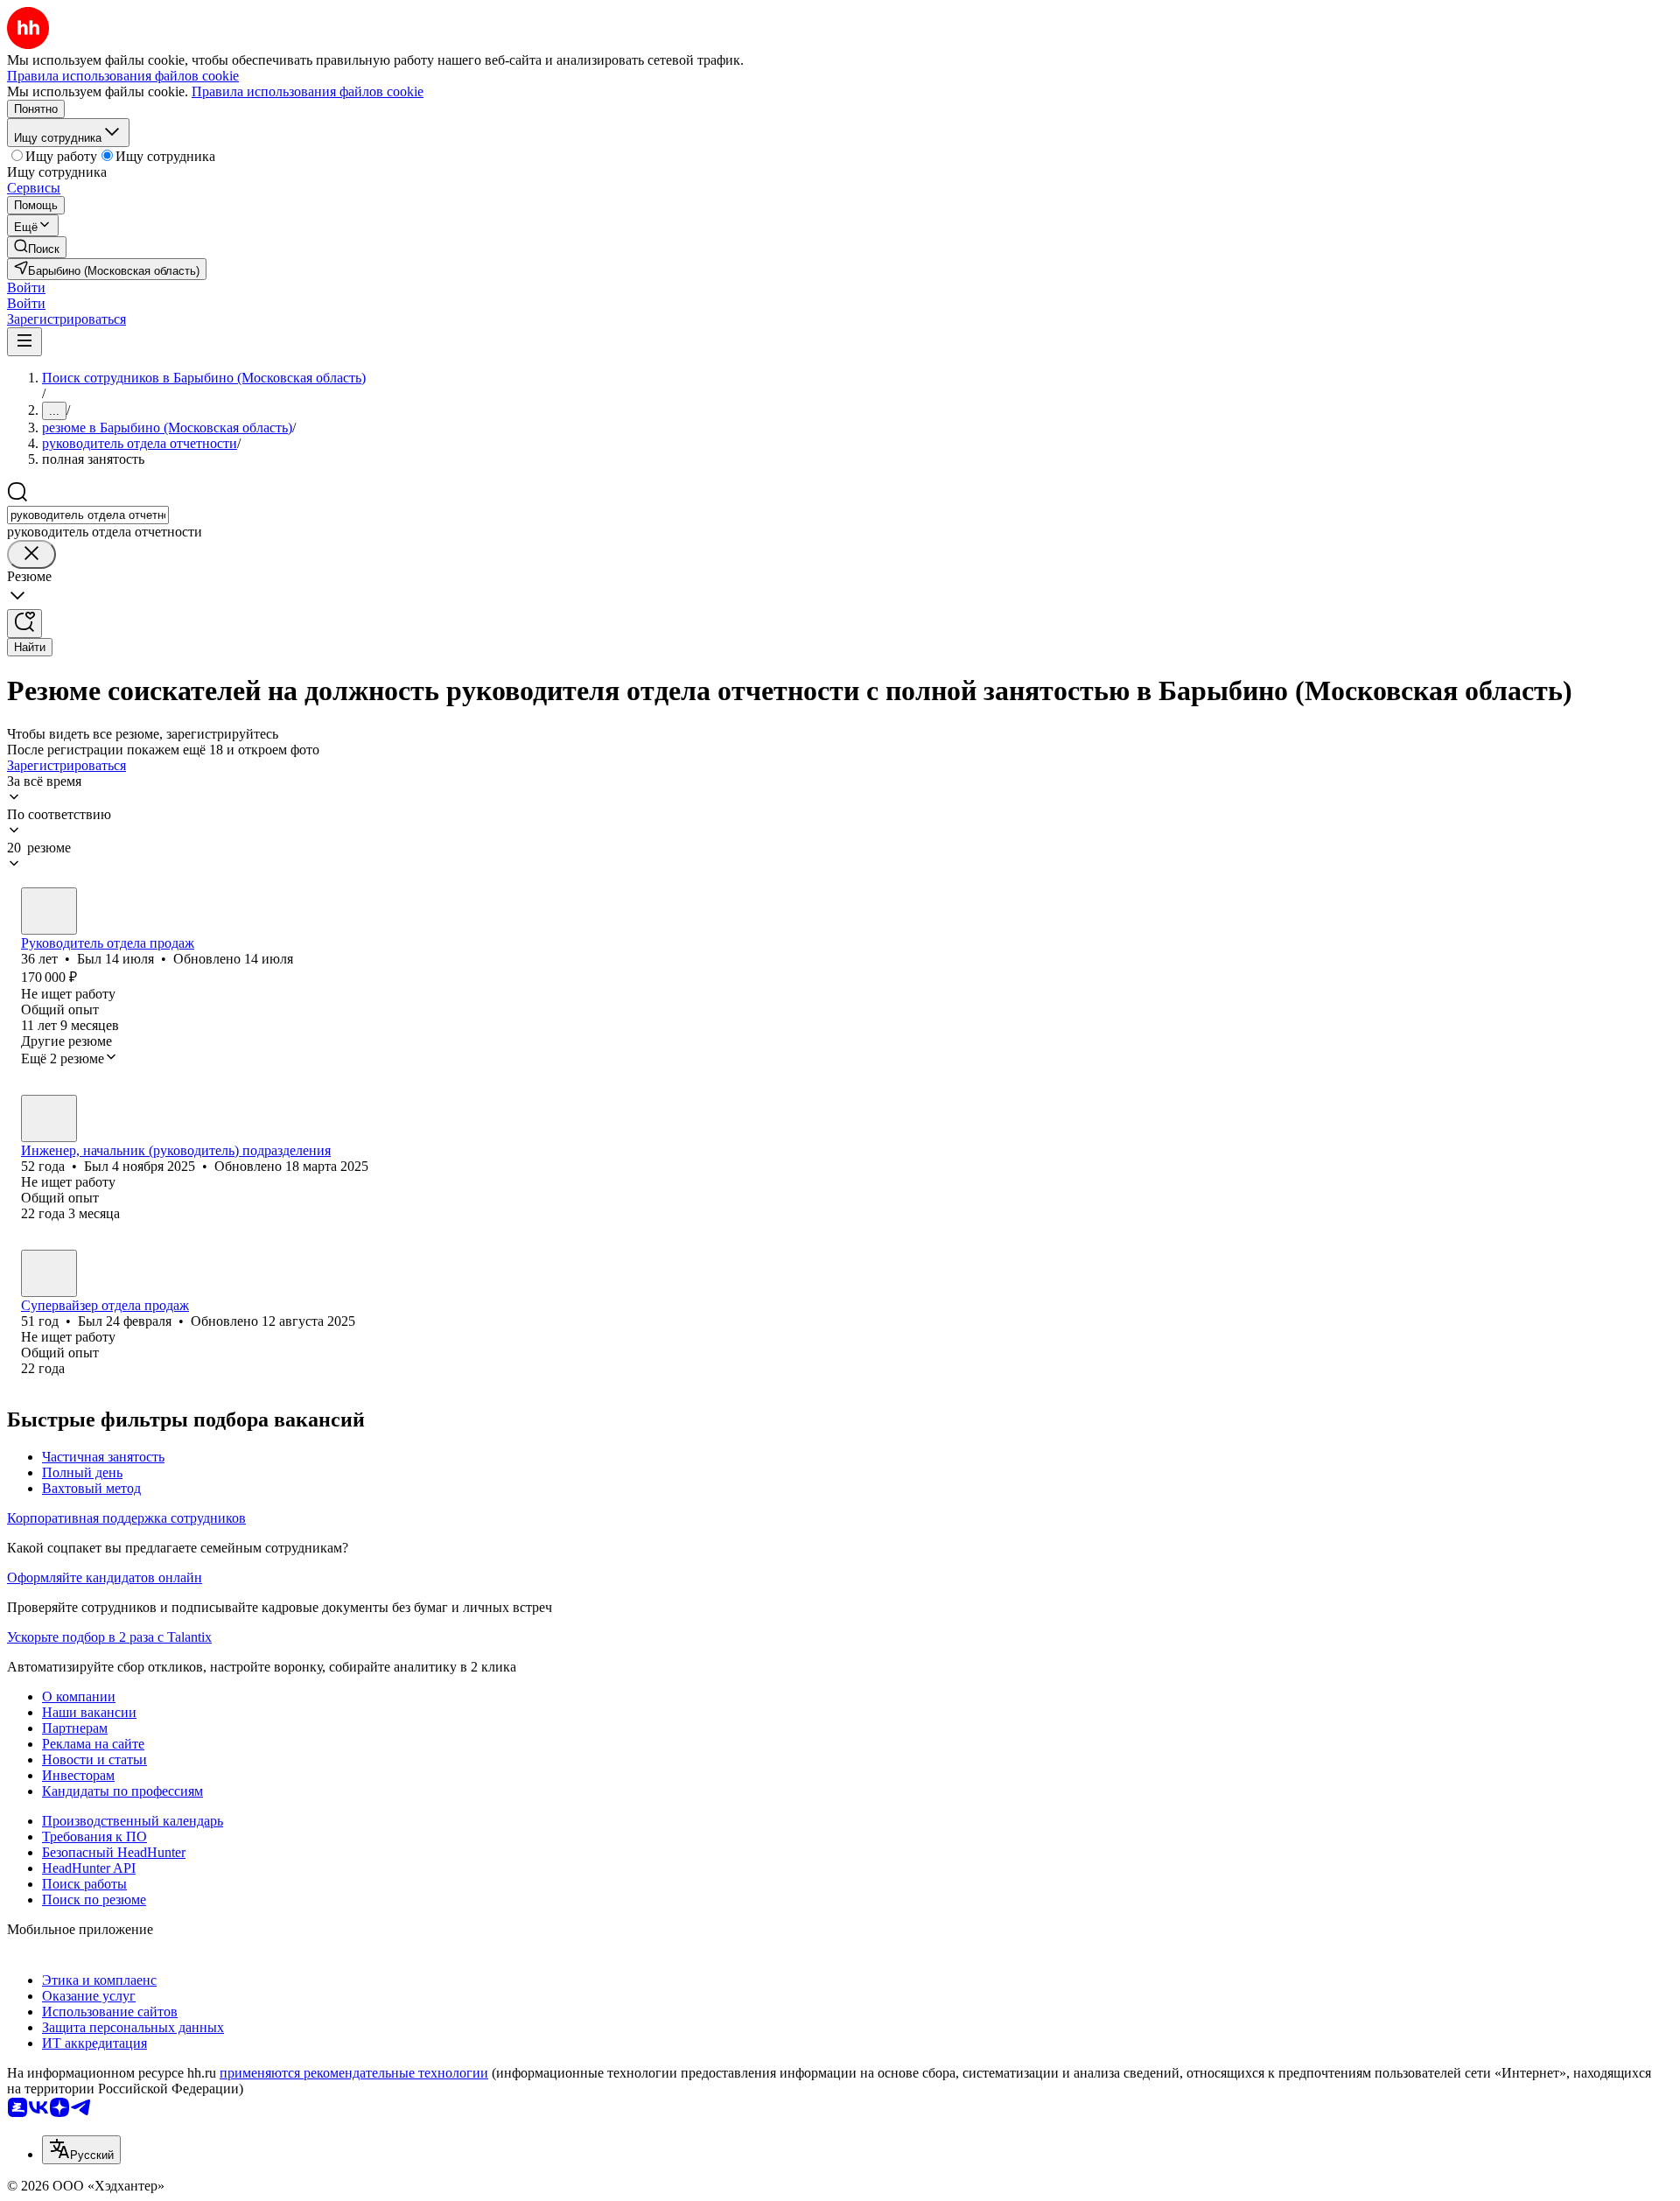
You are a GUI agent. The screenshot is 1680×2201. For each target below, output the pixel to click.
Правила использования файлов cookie (308, 91)
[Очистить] (31, 554)
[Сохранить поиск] (24, 624)
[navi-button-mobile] (24, 342)
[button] (26, 287)
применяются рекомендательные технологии (354, 2073)
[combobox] (88, 515)
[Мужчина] (49, 911)
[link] (37, 247)
